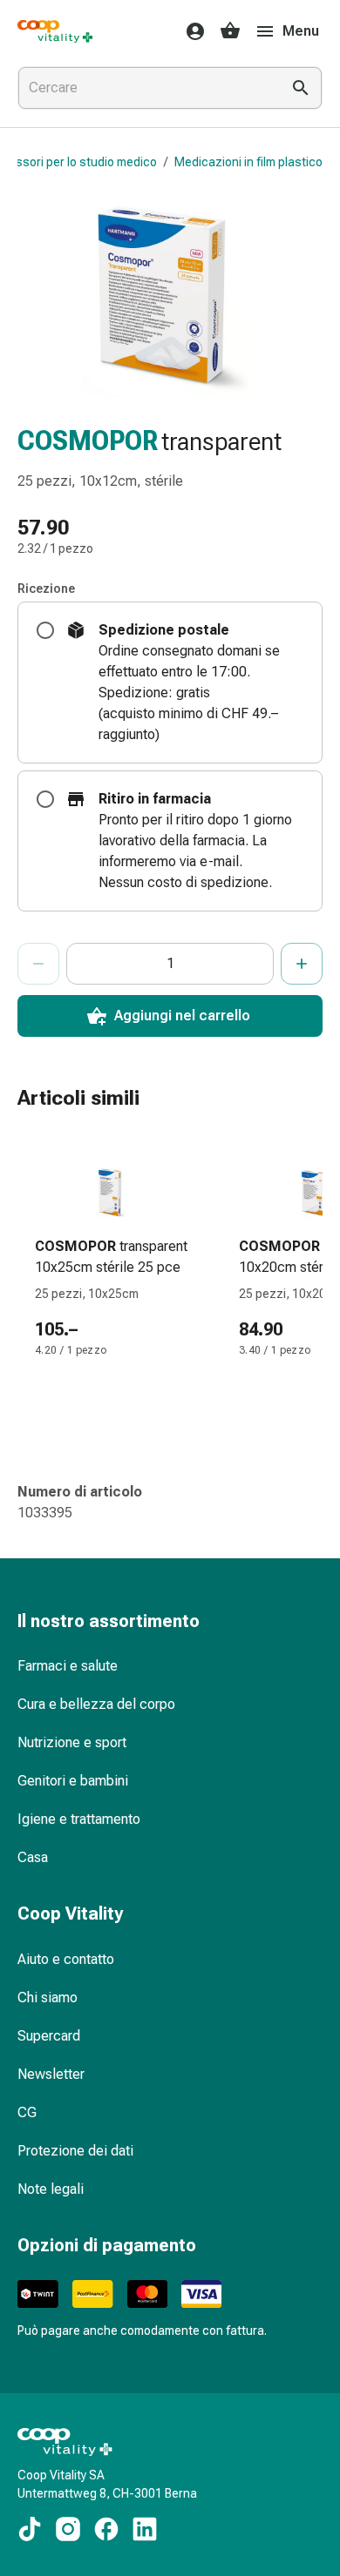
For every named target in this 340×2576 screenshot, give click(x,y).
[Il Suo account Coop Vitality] (190, 31)
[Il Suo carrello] (230, 31)
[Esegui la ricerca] (301, 88)
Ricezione (46, 589)
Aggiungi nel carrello (182, 1016)
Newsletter (51, 2074)
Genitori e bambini (73, 1781)
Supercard (49, 2036)
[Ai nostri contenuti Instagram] (68, 2529)
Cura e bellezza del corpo (96, 1704)
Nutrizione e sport (72, 1742)
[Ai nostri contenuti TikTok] (30, 2529)
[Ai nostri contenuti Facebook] (106, 2529)
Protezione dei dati (75, 2151)
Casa (33, 1857)
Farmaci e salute (68, 1666)
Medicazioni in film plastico (248, 162)
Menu (301, 31)
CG (27, 2112)
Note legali (51, 2189)
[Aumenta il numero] (302, 964)
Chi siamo (48, 1998)
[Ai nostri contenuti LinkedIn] (145, 2529)
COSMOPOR (88, 441)
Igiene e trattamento (79, 1819)
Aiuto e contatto (66, 1959)
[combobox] (146, 88)
